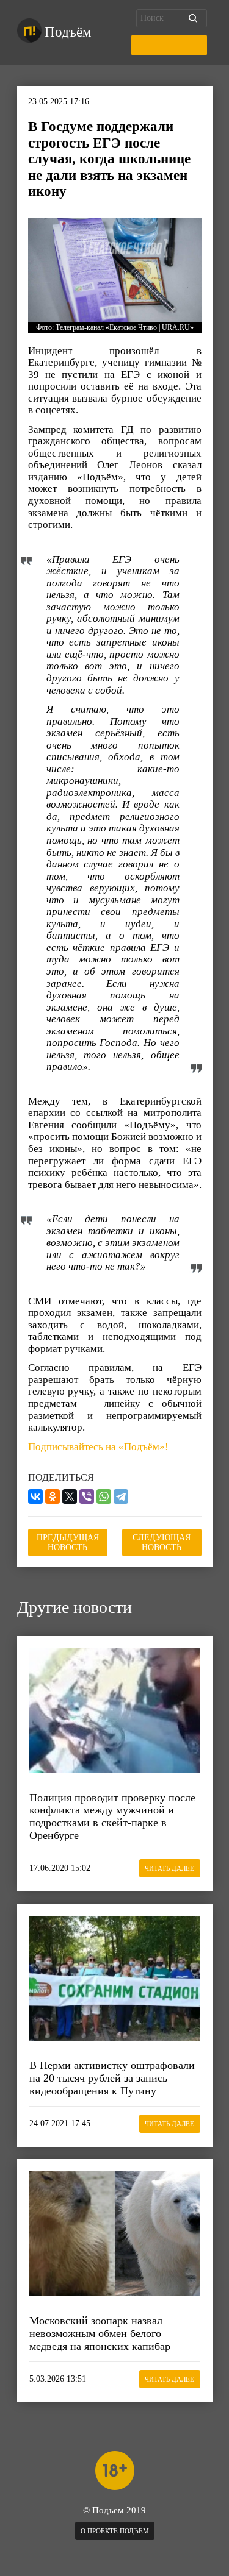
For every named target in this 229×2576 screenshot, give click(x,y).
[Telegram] (121, 1496)
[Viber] (87, 1496)
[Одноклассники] (53, 1496)
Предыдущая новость (68, 1542)
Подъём (68, 32)
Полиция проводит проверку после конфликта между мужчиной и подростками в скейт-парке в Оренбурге (112, 1816)
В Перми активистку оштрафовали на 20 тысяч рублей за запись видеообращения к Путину (112, 2078)
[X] (70, 1496)
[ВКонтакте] (35, 1496)
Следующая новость (162, 1542)
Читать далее (169, 1868)
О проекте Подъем (115, 2531)
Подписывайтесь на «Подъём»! (98, 1447)
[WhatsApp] (104, 1496)
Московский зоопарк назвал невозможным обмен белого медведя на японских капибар (100, 2333)
